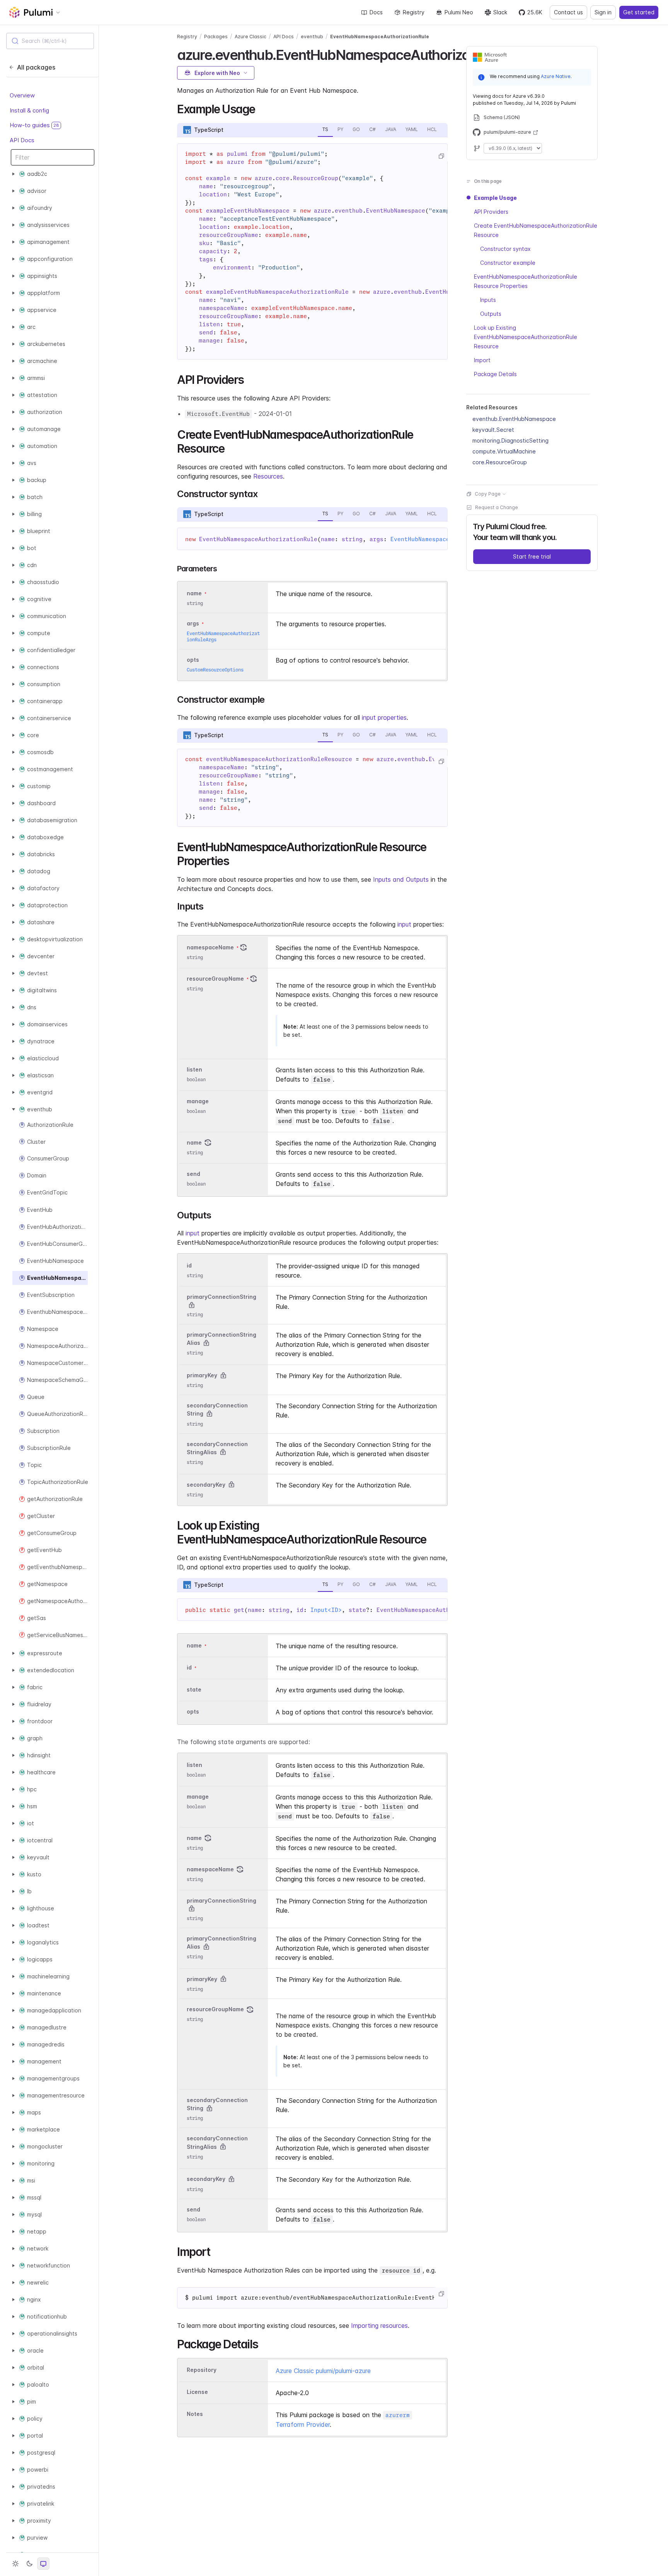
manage (198, 1101)
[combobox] (50, 41)
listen (194, 1069)
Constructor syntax (505, 249)
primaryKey (202, 1375)
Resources (268, 476)
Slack (500, 12)
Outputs (491, 314)
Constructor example (508, 263)
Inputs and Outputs (401, 879)
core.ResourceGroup (500, 462)
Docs (376, 12)
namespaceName (210, 947)
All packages (36, 67)
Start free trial (532, 556)
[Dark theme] (29, 2564)
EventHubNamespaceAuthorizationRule (380, 37)
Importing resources (379, 2326)
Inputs (488, 300)
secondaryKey (206, 1485)
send (193, 1174)
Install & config (29, 110)
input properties (384, 717)
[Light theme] (15, 2564)
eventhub (312, 37)
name (194, 1142)
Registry (414, 12)
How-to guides (34, 125)
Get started (639, 12)
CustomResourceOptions (215, 670)
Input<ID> (326, 1610)
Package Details (495, 374)
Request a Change (497, 507)
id (189, 1265)
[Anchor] (261, 108)
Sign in (603, 12)
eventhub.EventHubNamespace (514, 419)
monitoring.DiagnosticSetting (510, 440)
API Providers (491, 212)
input (404, 924)
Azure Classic (250, 37)
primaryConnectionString (222, 1297)
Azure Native (556, 76)
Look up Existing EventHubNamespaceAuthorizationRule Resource (526, 337)
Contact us (568, 12)
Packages (216, 37)
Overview (22, 96)
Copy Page (488, 494)
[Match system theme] (43, 2564)
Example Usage (495, 198)
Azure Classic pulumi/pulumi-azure (323, 2371)
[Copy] (441, 156)
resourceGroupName (215, 979)
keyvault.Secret (493, 430)
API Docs (22, 140)
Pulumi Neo (459, 12)
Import (482, 360)
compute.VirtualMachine (504, 451)
